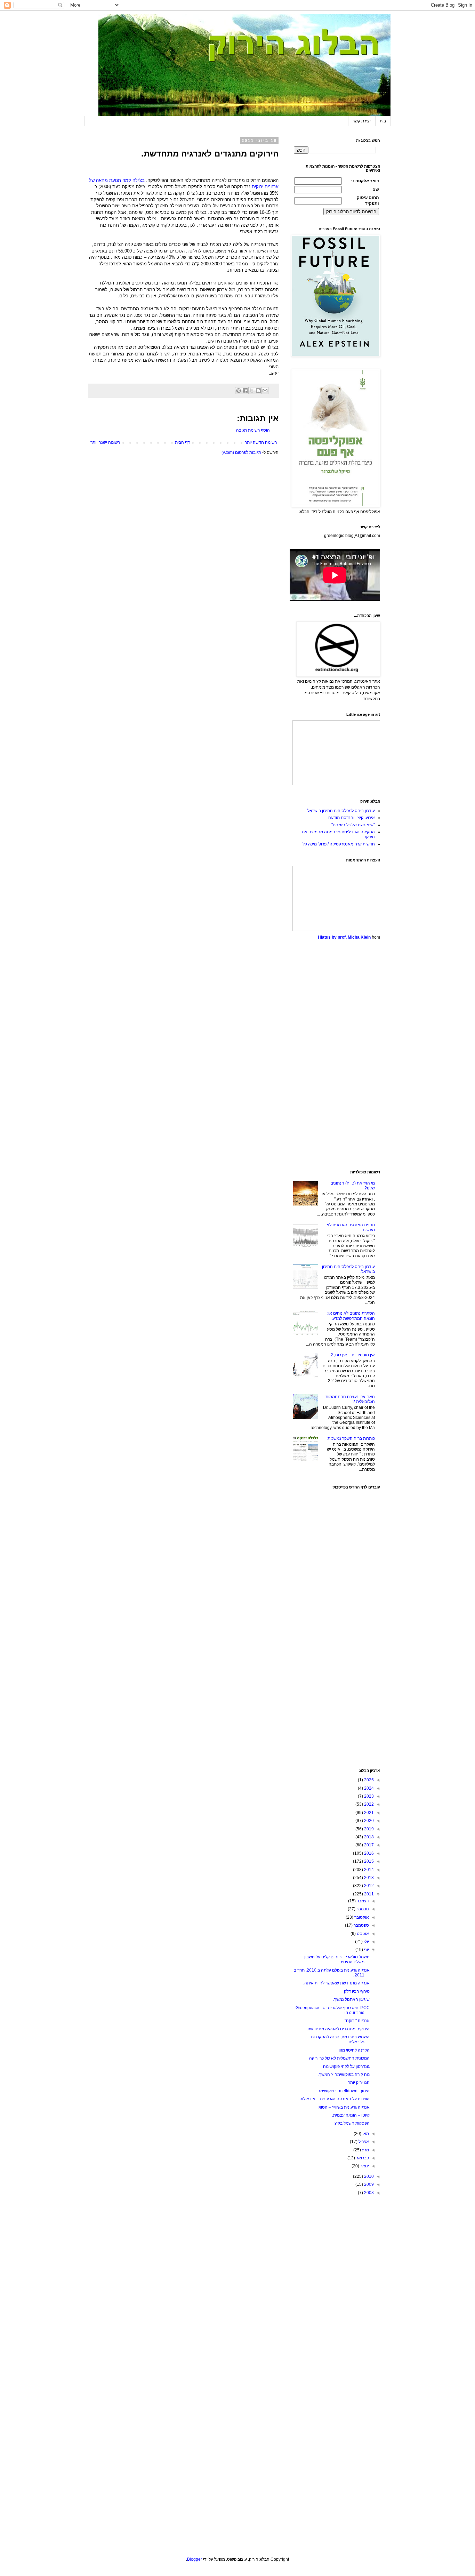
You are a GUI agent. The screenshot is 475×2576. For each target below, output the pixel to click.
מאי (365, 2134)
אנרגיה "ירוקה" (357, 2021)
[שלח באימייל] (265, 391)
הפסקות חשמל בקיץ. (352, 2123)
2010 (368, 2176)
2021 (368, 1813)
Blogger (195, 2559)
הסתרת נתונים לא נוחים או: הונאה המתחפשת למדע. (351, 1316)
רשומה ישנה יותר (105, 442)
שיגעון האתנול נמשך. (351, 1999)
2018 (368, 1837)
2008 (368, 2193)
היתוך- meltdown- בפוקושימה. (343, 2091)
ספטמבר (361, 1925)
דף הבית (182, 442)
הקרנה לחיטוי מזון (354, 2050)
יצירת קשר (362, 121)
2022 (368, 1804)
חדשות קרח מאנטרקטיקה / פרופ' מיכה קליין (337, 844)
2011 (368, 1894)
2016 (368, 1853)
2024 (368, 1788)
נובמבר (362, 1909)
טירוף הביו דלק (357, 1991)
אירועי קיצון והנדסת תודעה (352, 818)
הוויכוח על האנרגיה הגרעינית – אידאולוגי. (334, 2099)
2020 (368, 1821)
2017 (368, 1845)
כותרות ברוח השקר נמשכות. (351, 1438)
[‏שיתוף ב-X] (252, 391)
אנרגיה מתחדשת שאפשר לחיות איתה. (336, 1983)
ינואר (364, 2166)
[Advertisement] (337, 1055)
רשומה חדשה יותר (261, 442)
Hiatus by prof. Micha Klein (344, 937)
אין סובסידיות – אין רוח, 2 (353, 1355)
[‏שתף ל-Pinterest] (239, 391)
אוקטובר (361, 1917)
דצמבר (362, 1901)
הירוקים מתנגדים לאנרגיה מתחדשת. (338, 2029)
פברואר (362, 2158)
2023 (368, 1796)
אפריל (363, 2142)
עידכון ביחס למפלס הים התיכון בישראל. (341, 811)
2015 (368, 1861)
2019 (368, 1829)
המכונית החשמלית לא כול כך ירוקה (339, 2058)
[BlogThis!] (258, 391)
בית (383, 121)
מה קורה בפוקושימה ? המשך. (344, 2075)
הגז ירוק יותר (359, 2083)
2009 (368, 2184)
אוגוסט (362, 1934)
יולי (366, 1942)
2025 (368, 1780)
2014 (368, 1870)
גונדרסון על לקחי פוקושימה (346, 2067)
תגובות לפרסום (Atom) (241, 452)
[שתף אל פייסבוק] (245, 391)
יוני (366, 1950)
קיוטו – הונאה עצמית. (351, 2115)
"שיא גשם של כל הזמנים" (353, 825)
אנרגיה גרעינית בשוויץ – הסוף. (344, 2107)
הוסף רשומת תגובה (253, 430)
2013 (368, 1878)
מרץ (365, 2150)
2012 (368, 1886)
